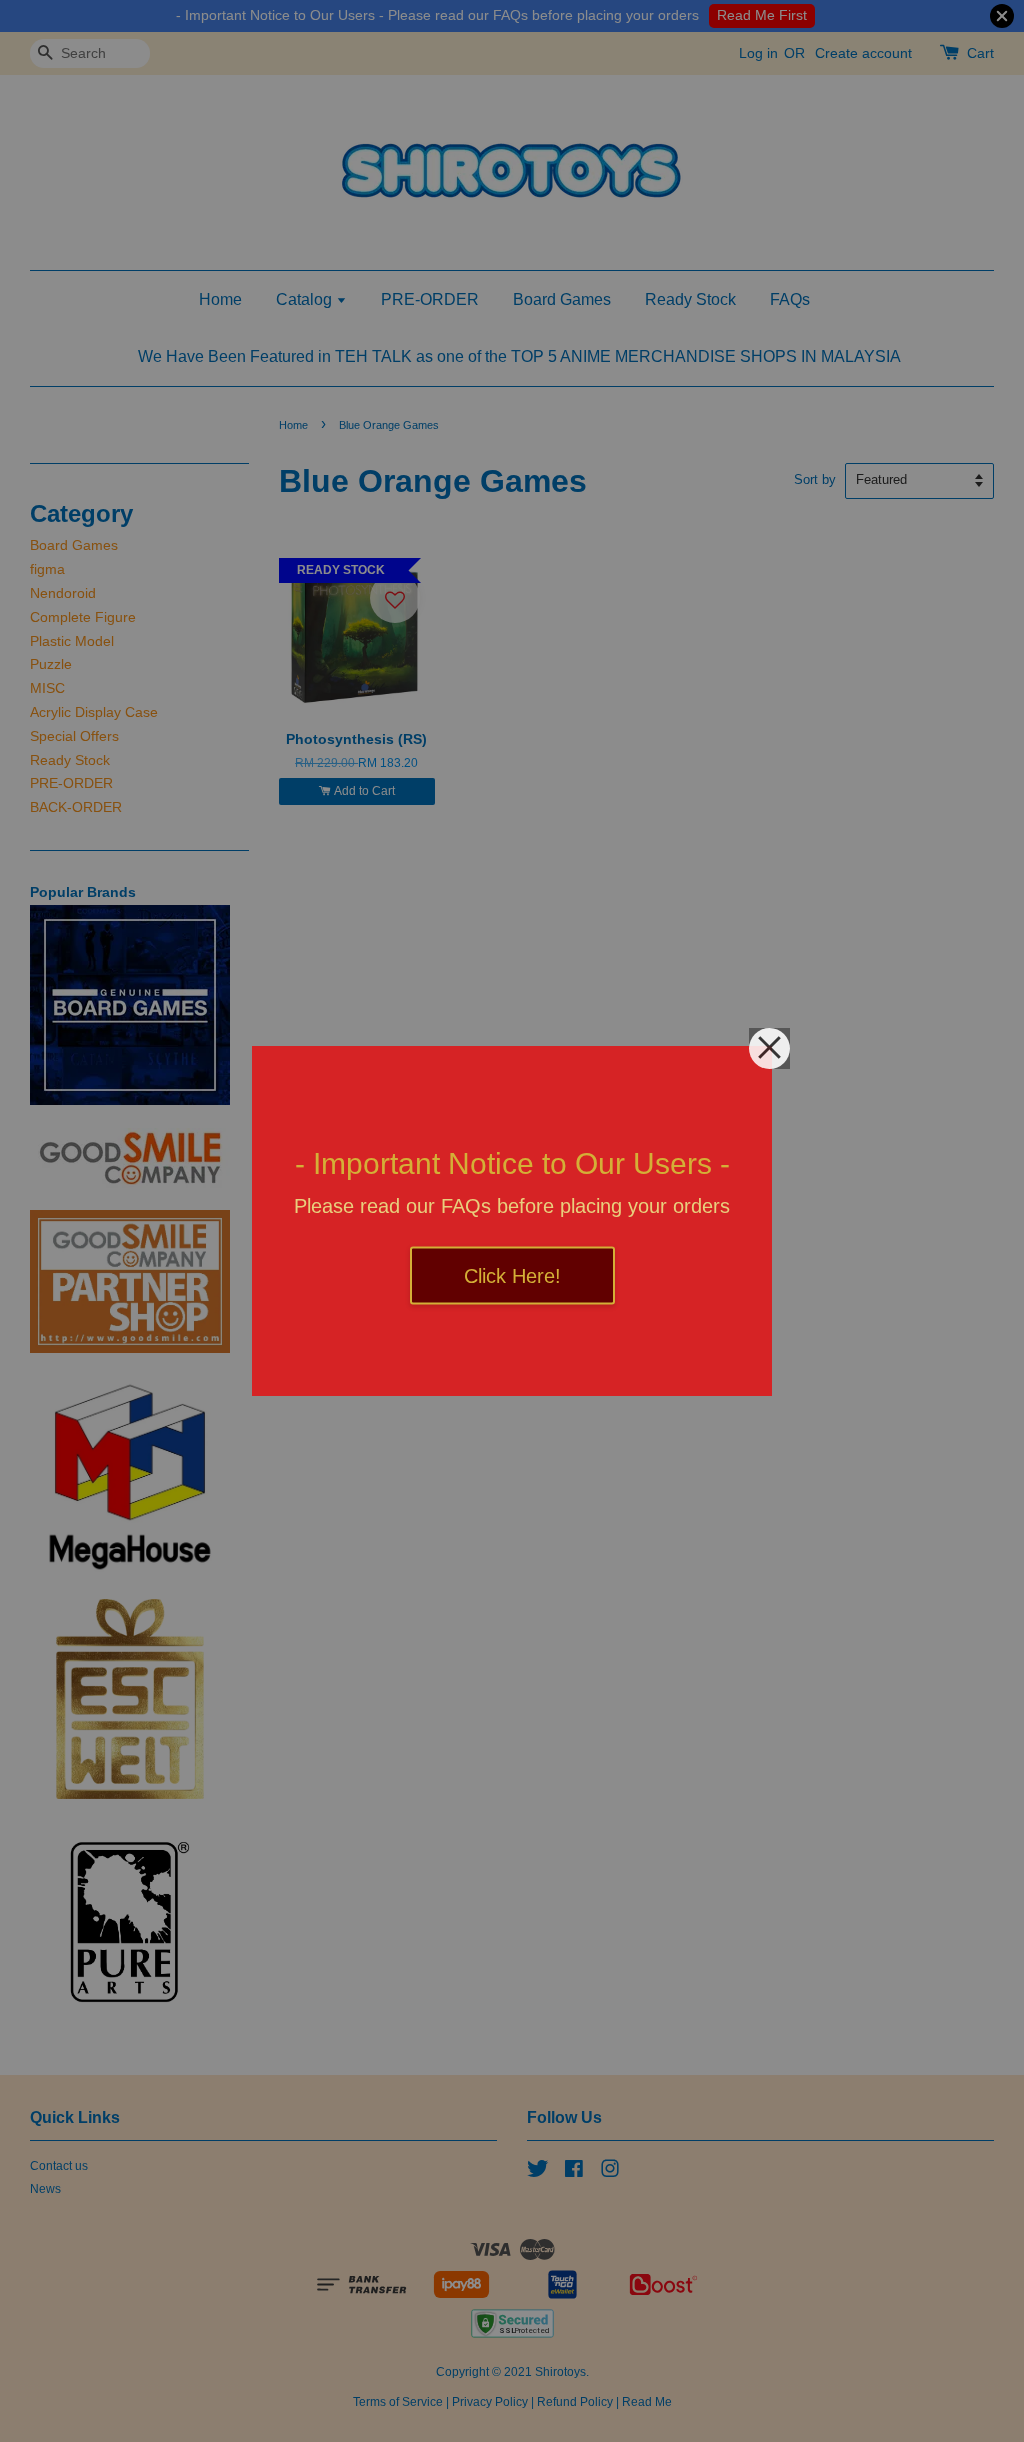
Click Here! (512, 1276)
